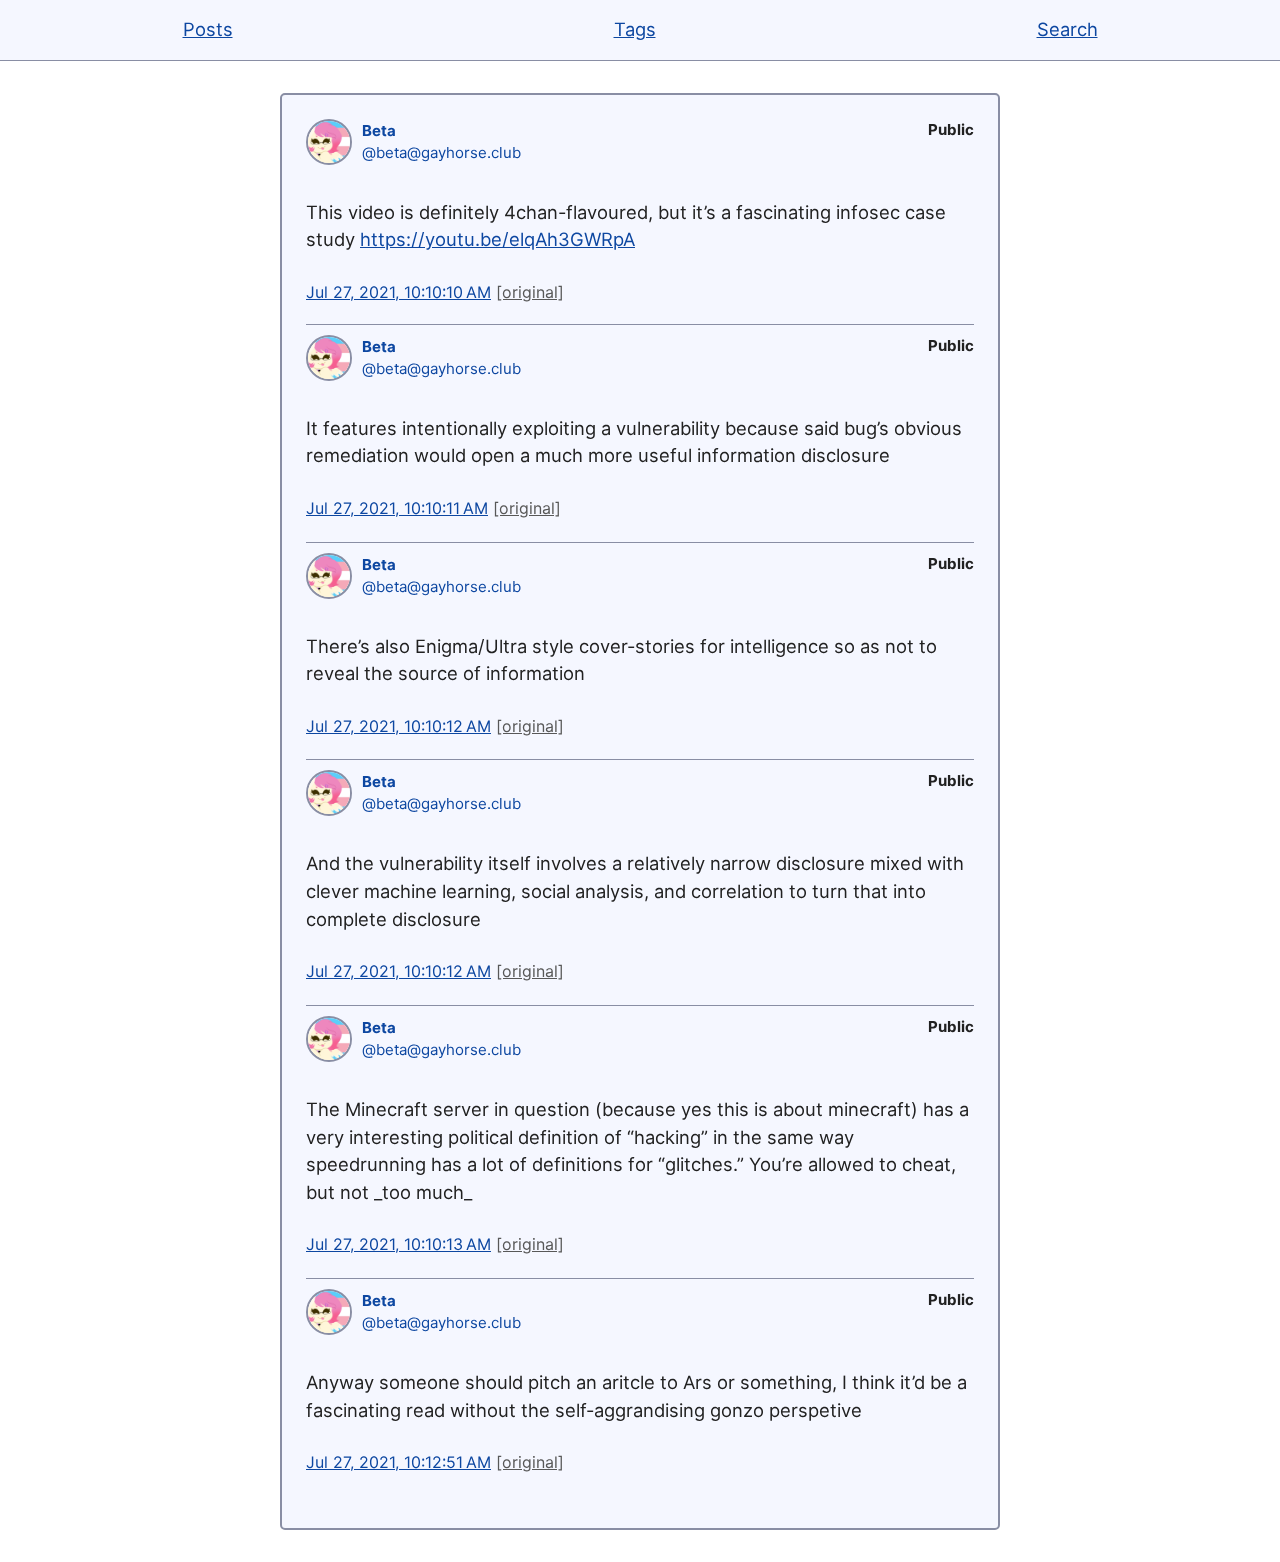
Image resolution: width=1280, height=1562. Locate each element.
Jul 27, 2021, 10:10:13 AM (398, 1244)
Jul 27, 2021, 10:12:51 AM (398, 1462)
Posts (208, 29)
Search (1067, 29)
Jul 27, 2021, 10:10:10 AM (398, 292)
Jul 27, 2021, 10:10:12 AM (398, 726)
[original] (530, 292)
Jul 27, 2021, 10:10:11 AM (397, 508)
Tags (635, 29)
